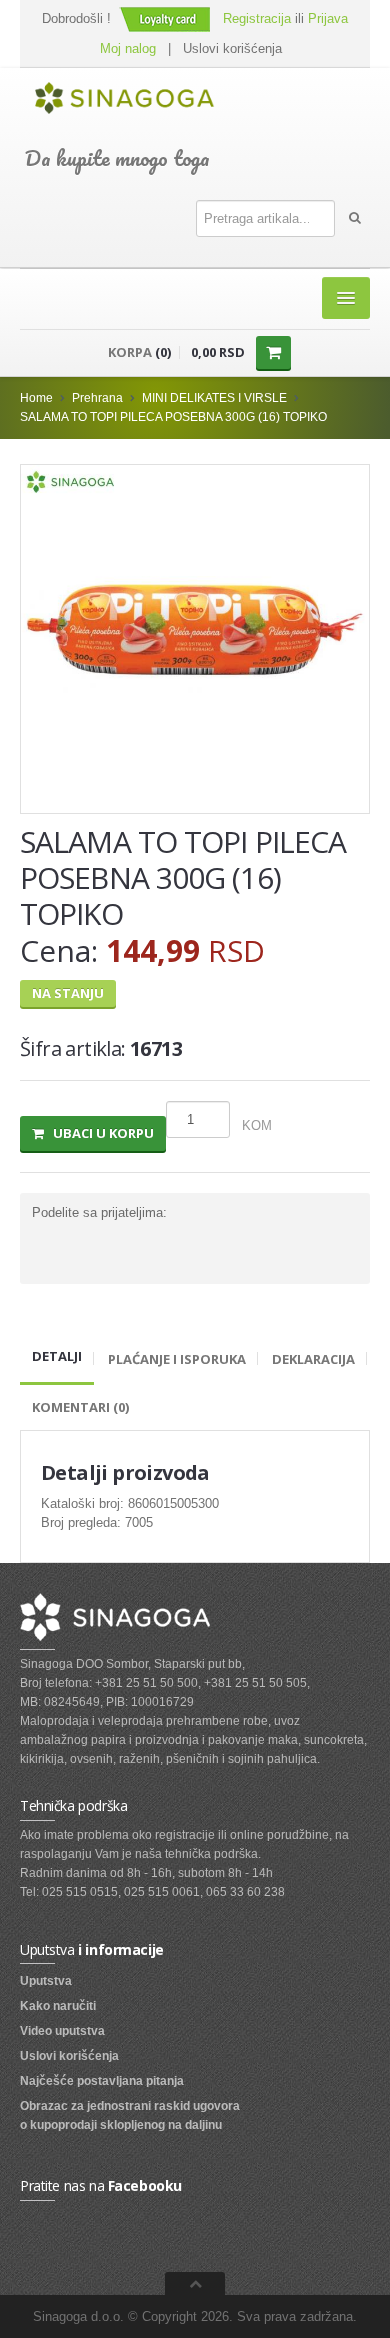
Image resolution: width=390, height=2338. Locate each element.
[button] (167, 18)
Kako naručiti (58, 2006)
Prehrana (97, 398)
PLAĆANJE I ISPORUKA (177, 1359)
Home (36, 398)
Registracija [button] (257, 18)
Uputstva (46, 1981)
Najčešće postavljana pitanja (102, 2081)
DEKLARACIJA (313, 1359)
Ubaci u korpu (99, 1133)
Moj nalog (128, 48)
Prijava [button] (328, 18)
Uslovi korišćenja (232, 48)
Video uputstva (62, 2031)
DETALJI (57, 1356)
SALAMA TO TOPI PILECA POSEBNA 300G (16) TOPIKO (173, 417)
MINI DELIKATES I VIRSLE (214, 398)
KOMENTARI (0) (80, 1407)
